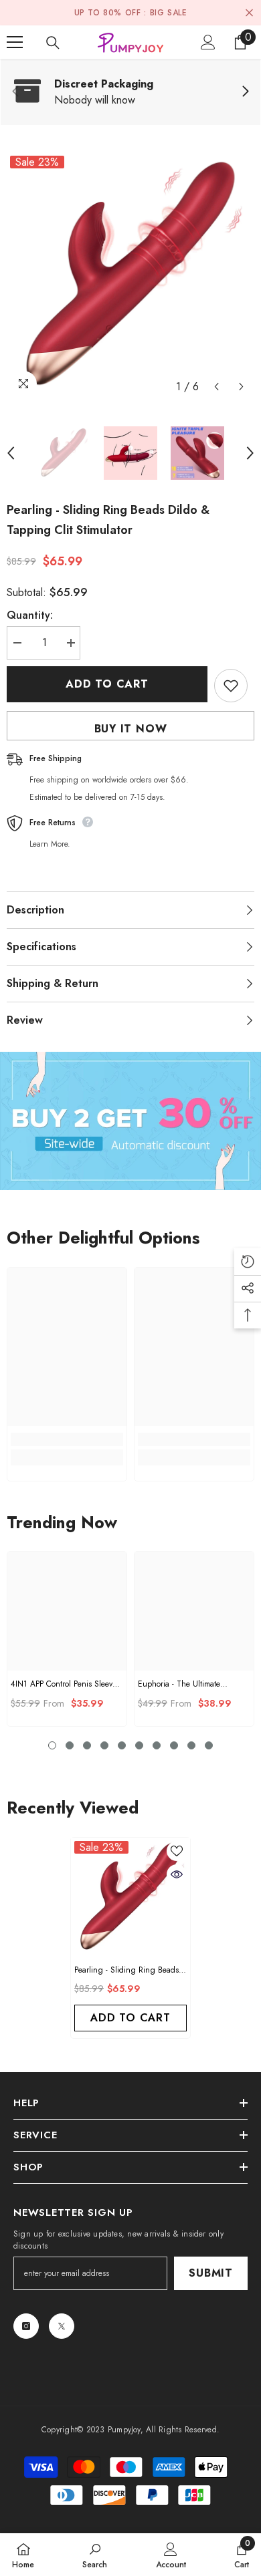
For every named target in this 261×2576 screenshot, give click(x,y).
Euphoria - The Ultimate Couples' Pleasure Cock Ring (188, 1684)
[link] (130, 92)
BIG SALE (169, 13)
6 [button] (139, 1745)
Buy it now (131, 729)
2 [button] (70, 1745)
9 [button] (191, 1745)
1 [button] (52, 1745)
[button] (216, 387)
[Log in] (208, 42)
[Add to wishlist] (231, 686)
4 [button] (104, 1745)
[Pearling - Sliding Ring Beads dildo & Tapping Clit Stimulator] (130, 1897)
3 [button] (87, 1745)
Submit (211, 2273)
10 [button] (209, 1745)
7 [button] (157, 1745)
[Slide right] (245, 92)
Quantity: (30, 615)
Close (249, 13)
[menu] (15, 42)
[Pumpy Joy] (130, 1121)
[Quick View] (177, 1874)
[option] (130, 276)
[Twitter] (62, 2326)
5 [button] (122, 1745)
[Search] (53, 43)
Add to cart (107, 684)
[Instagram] (26, 2326)
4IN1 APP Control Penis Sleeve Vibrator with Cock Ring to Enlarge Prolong (64, 1684)
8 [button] (174, 1745)
